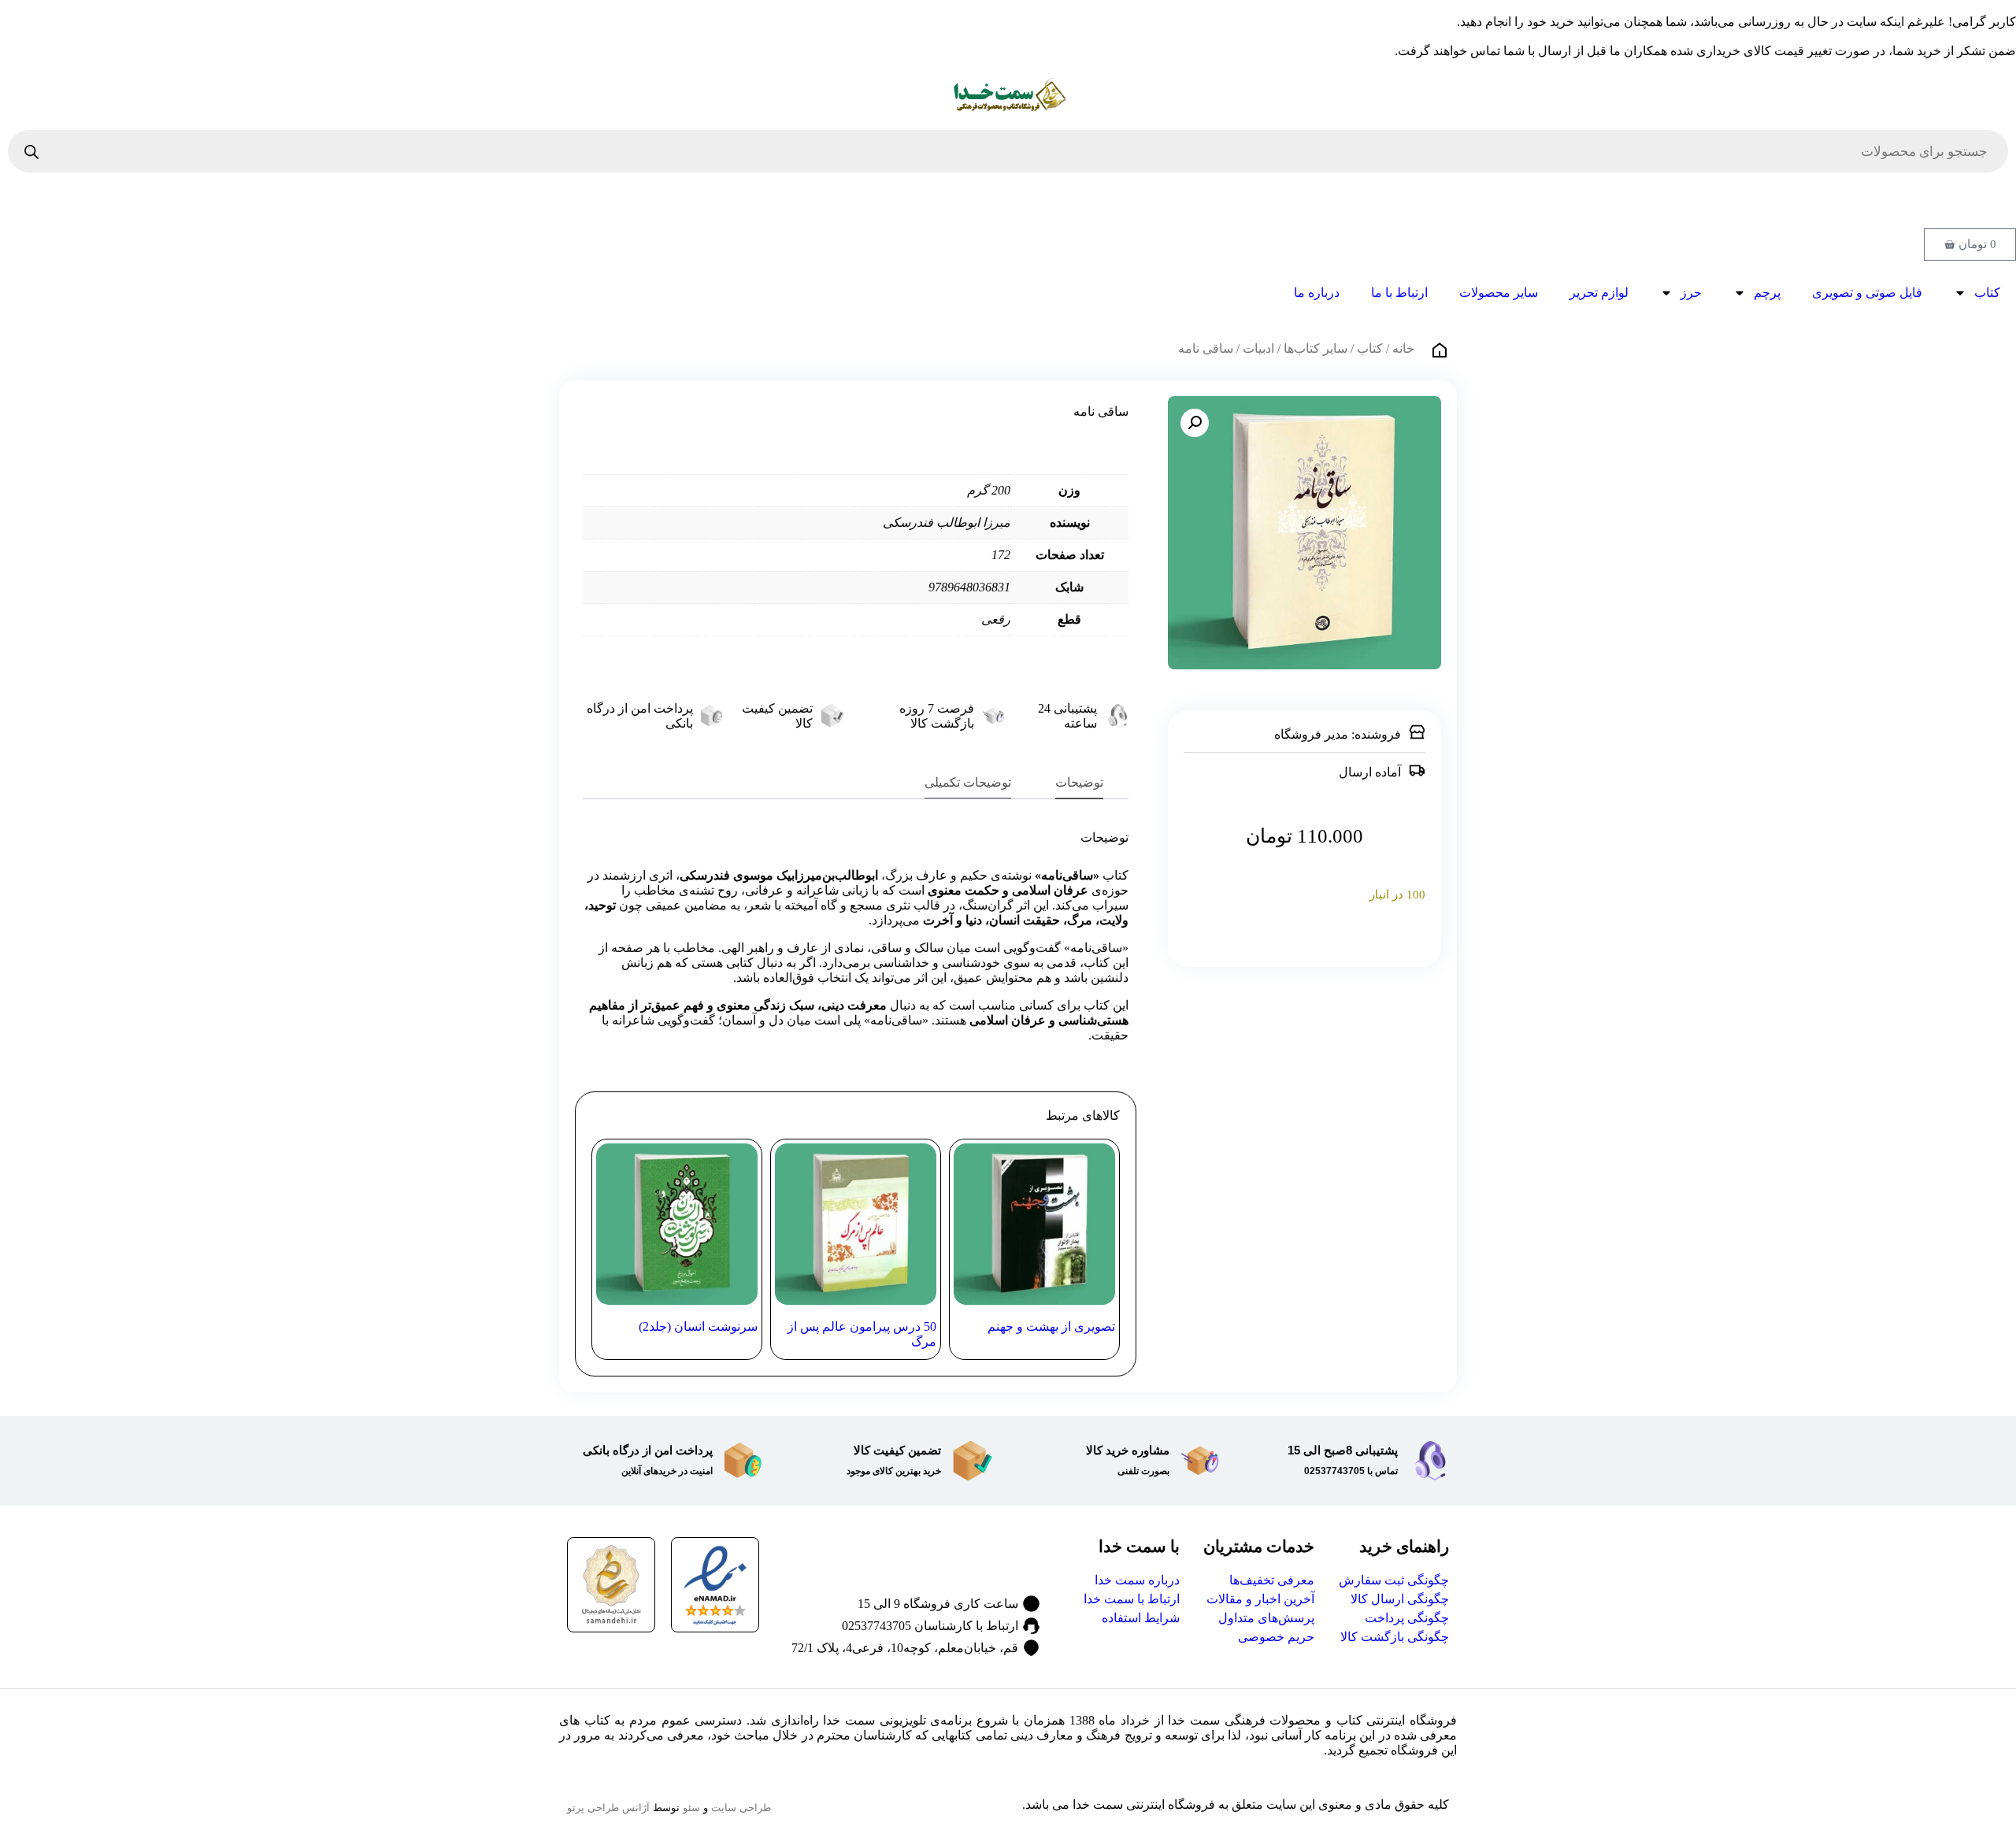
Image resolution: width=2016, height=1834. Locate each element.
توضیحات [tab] (1079, 782)
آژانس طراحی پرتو (608, 1808)
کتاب (1987, 293)
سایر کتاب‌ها (1316, 348)
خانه (1403, 348)
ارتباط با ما (1399, 293)
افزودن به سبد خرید (1304, 933)
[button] (1195, 423)
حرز (1691, 293)
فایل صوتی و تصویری (1867, 293)
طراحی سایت (741, 1808)
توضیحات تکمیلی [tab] (968, 782)
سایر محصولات (1499, 293)
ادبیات (1258, 348)
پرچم (1767, 293)
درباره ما (1317, 293)
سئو (691, 1808)
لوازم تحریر (1599, 293)
